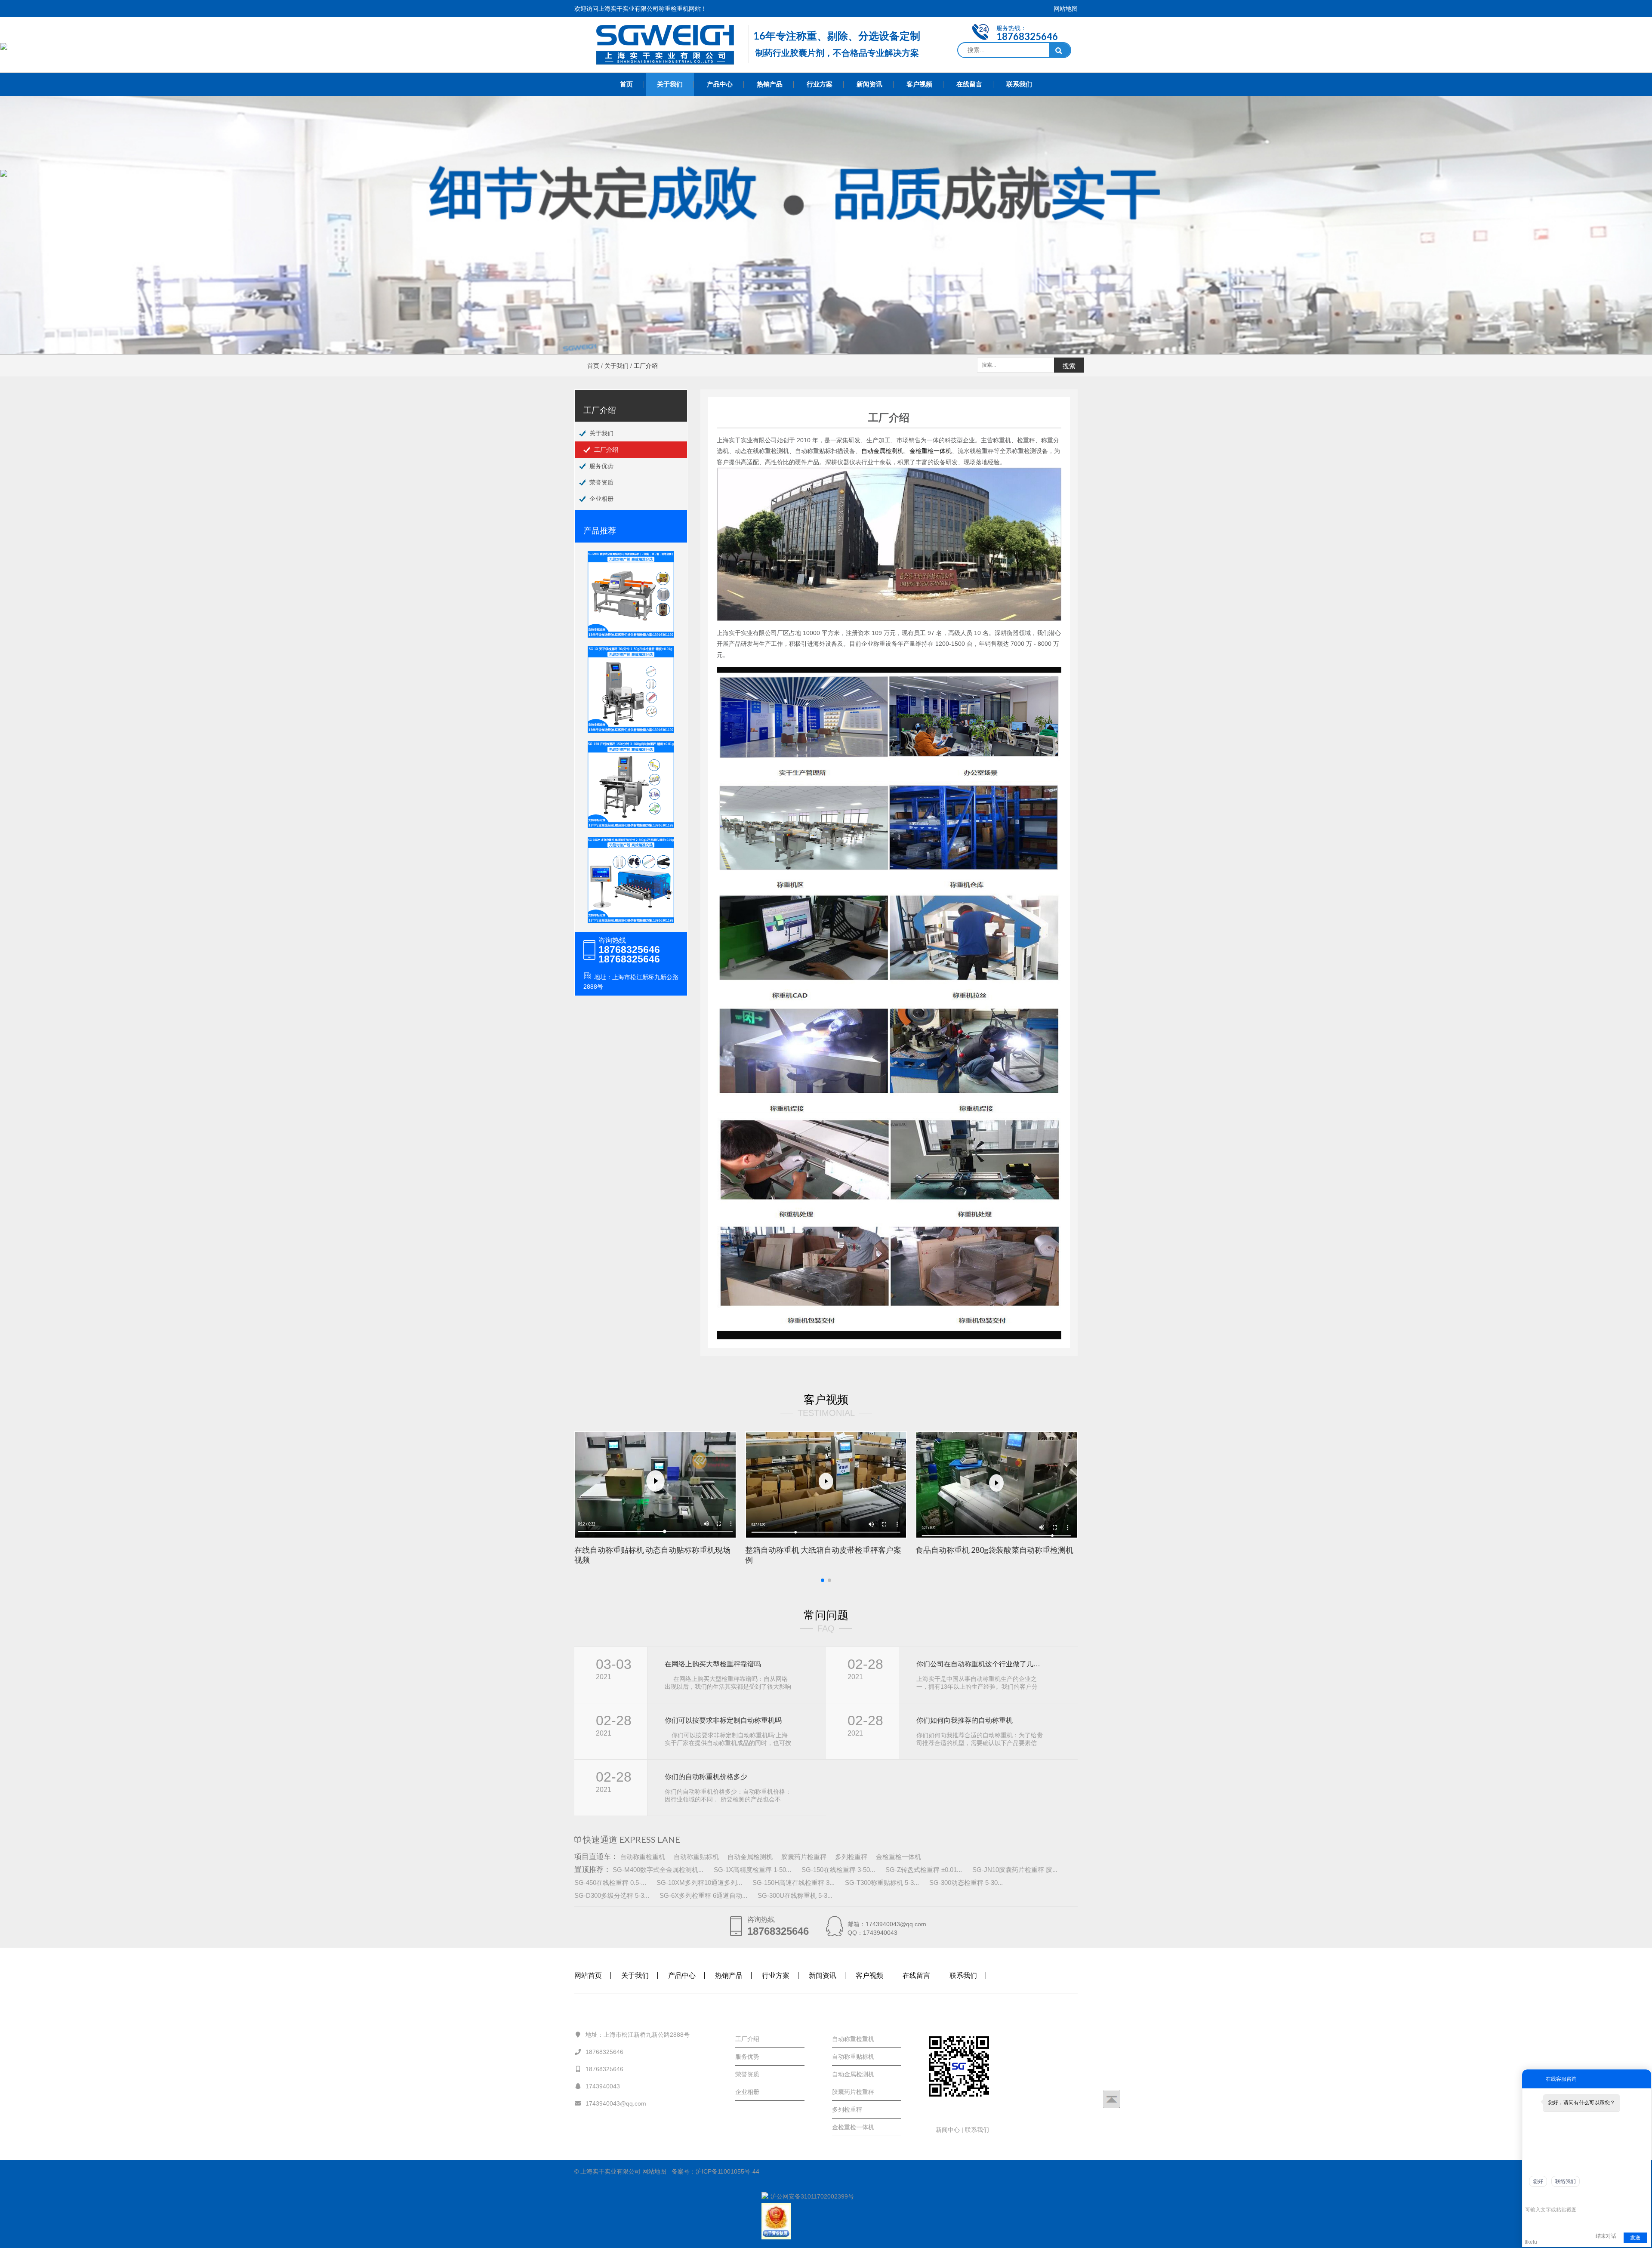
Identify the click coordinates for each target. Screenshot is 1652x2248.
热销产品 (770, 84)
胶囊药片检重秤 (804, 1857)
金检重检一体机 (931, 451)
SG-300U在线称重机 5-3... (795, 1895)
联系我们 (1019, 84)
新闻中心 (949, 2130)
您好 (1538, 2181)
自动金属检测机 (882, 451)
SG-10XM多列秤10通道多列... (699, 1883)
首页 (626, 84)
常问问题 (826, 1615)
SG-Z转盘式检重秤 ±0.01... (924, 1870)
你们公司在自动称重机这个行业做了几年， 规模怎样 (980, 1664)
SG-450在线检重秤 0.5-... (610, 1883)
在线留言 (969, 84)
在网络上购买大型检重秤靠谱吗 (713, 1664)
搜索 (1069, 366)
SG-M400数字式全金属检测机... (658, 1870)
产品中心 (720, 84)
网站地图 (1066, 9)
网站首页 (588, 1975)
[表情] (1530, 2197)
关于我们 (670, 84)
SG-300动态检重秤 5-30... (966, 1883)
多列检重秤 (851, 1857)
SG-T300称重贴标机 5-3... (882, 1883)
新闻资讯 (869, 84)
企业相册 (601, 499)
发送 (1635, 2238)
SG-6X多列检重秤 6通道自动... (703, 1895)
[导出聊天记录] (1644, 2197)
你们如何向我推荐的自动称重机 (965, 1720)
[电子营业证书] (826, 2221)
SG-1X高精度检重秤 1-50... (752, 1870)
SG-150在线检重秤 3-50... (838, 1870)
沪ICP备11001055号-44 (727, 2171)
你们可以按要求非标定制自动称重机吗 (723, 1720)
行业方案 (820, 84)
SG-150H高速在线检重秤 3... (794, 1883)
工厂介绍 (606, 450)
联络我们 (1566, 2181)
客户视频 (919, 84)
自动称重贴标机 (696, 1857)
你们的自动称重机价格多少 (706, 1777)
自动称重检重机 (643, 1857)
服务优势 (601, 466)
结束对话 (1606, 2236)
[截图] (1564, 2197)
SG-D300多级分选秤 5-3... (612, 1895)
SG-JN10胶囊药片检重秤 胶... (1015, 1870)
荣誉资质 (601, 482)
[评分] (1542, 2198)
